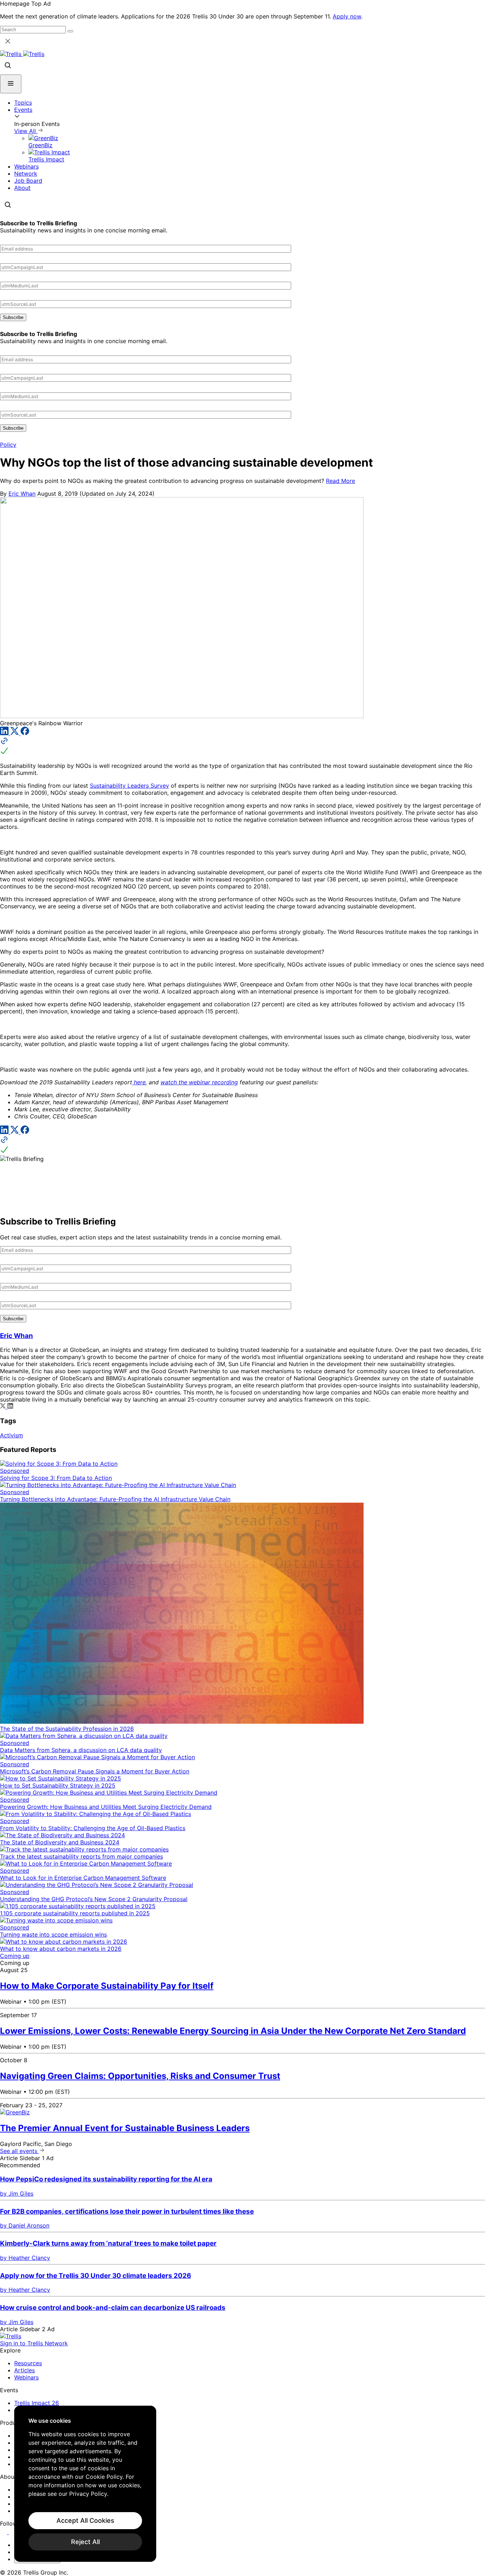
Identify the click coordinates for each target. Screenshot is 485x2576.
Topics (23, 103)
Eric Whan (22, 494)
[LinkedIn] (5, 733)
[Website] (243, 747)
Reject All (85, 2542)
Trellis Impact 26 (37, 2403)
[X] (15, 733)
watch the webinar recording (199, 1082)
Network (26, 174)
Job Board (28, 181)
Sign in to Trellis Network (34, 2343)
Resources (28, 2363)
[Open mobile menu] (11, 84)
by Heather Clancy (25, 2258)
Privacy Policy (88, 2494)
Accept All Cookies (85, 2520)
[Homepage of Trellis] (11, 2336)
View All (26, 131)
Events (23, 110)
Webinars (26, 166)
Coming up (15, 1956)
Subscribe (13, 317)
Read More (340, 481)
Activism (12, 1435)
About (22, 188)
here (139, 1082)
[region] (85, 2484)
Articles (24, 2370)
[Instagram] (13, 2532)
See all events (20, 2151)
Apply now (347, 16)
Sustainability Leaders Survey (129, 786)
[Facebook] (25, 733)
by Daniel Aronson (25, 2225)
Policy (8, 445)
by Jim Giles (17, 2194)
